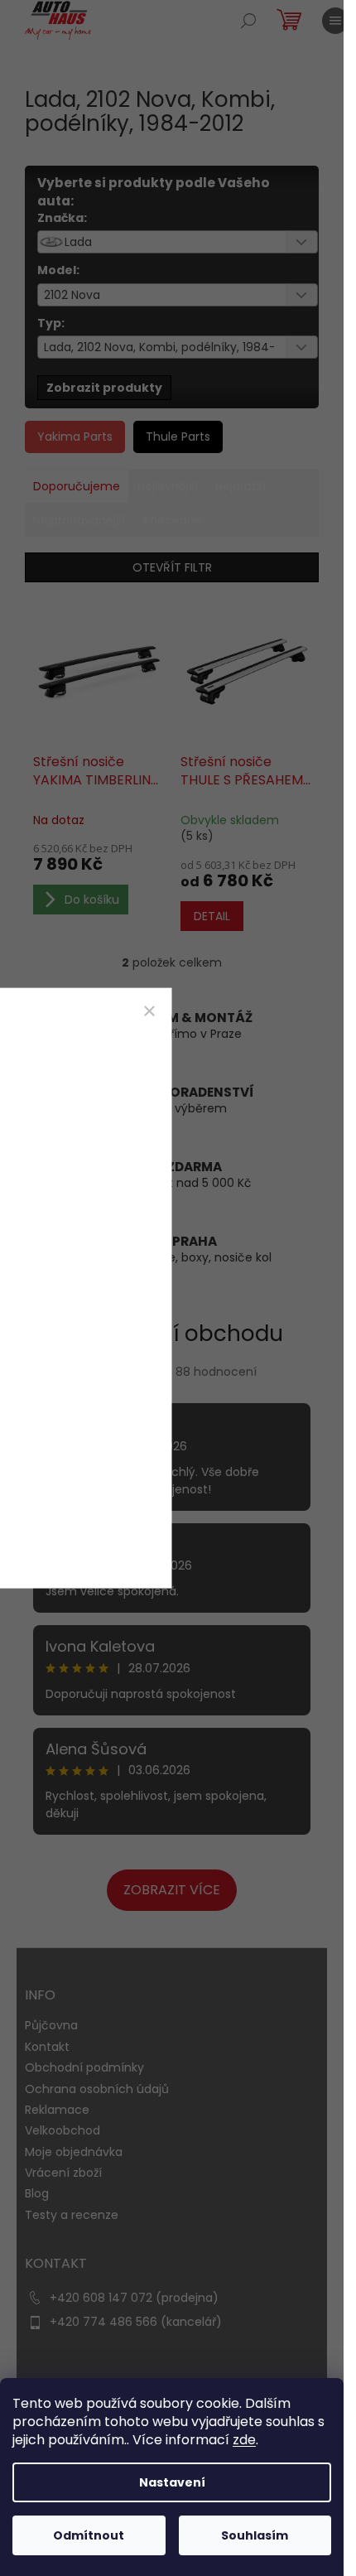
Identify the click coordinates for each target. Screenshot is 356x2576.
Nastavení (172, 2482)
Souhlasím (255, 2535)
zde (244, 2440)
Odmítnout (89, 2535)
